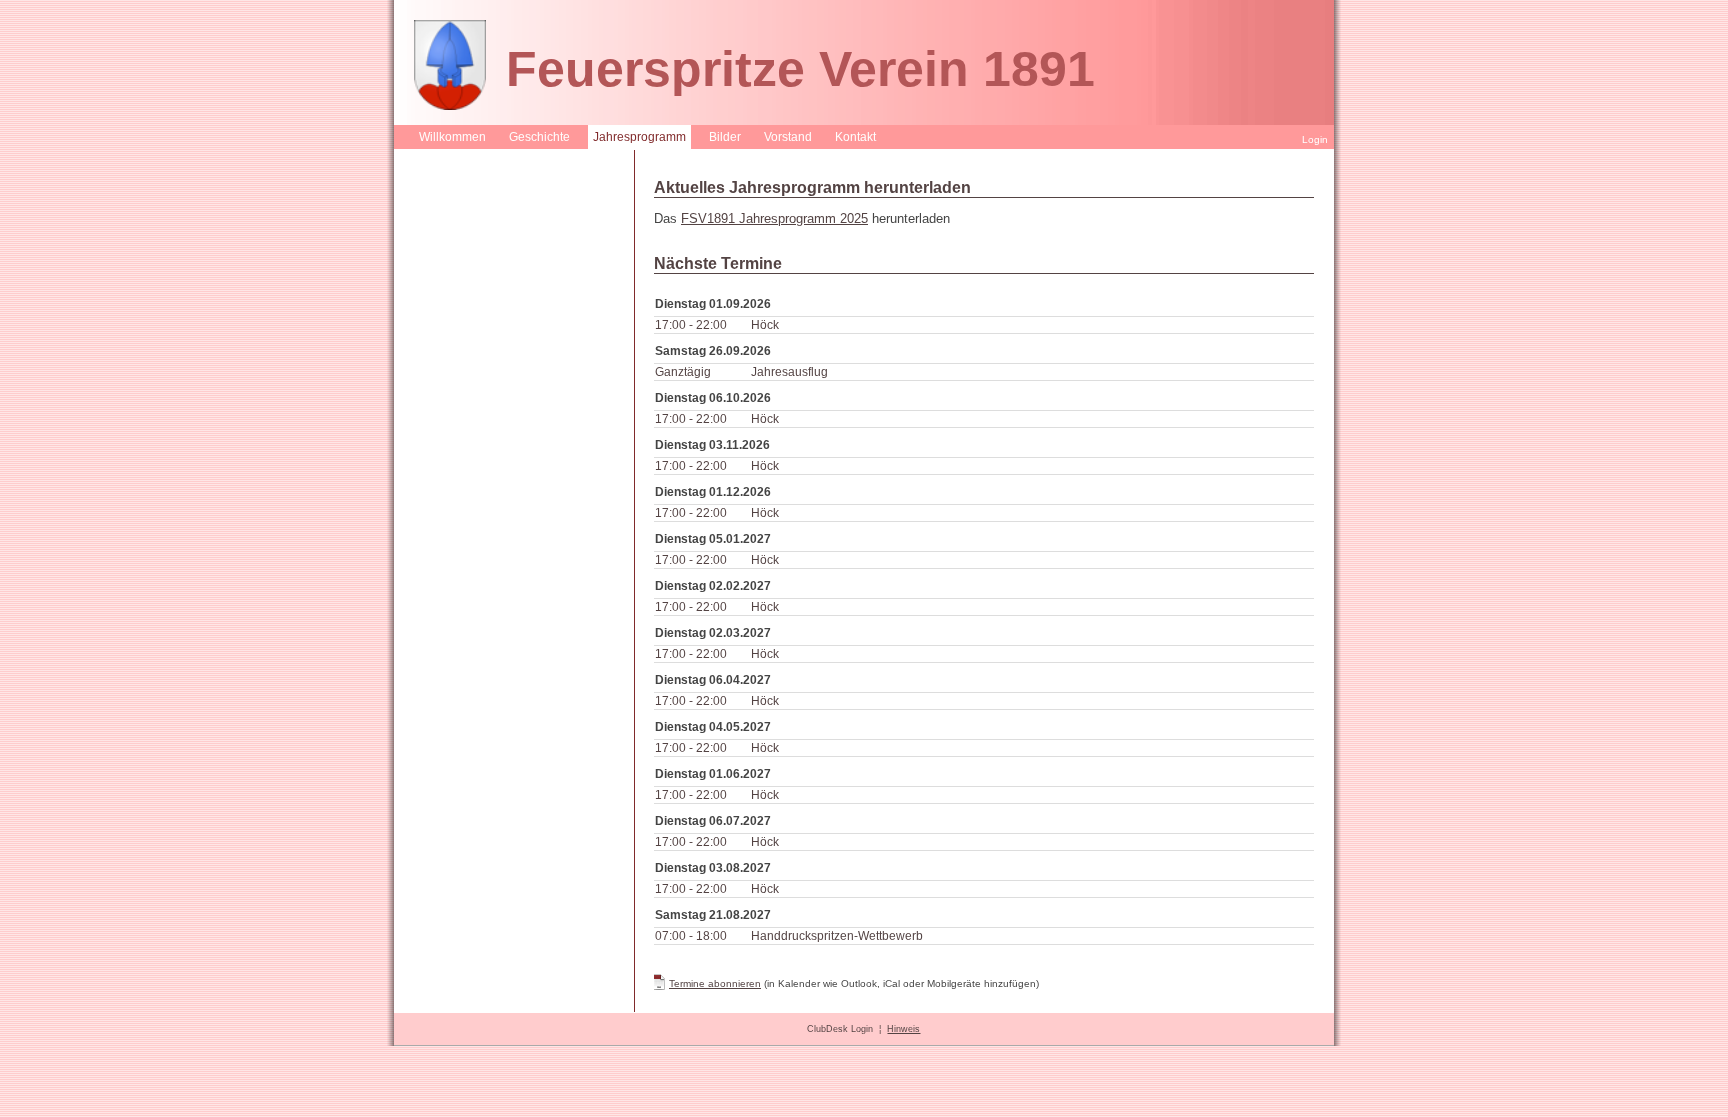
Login (1315, 139)
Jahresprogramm (639, 137)
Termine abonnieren (715, 983)
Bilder (725, 137)
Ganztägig (683, 372)
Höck (765, 325)
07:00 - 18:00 (691, 936)
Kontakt (855, 137)
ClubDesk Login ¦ (847, 1029)
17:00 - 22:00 (691, 325)
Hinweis (903, 1029)
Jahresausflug (789, 372)
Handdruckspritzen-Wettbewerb (837, 936)
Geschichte (539, 137)
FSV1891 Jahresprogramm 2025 (774, 218)
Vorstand (788, 137)
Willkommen (452, 137)
